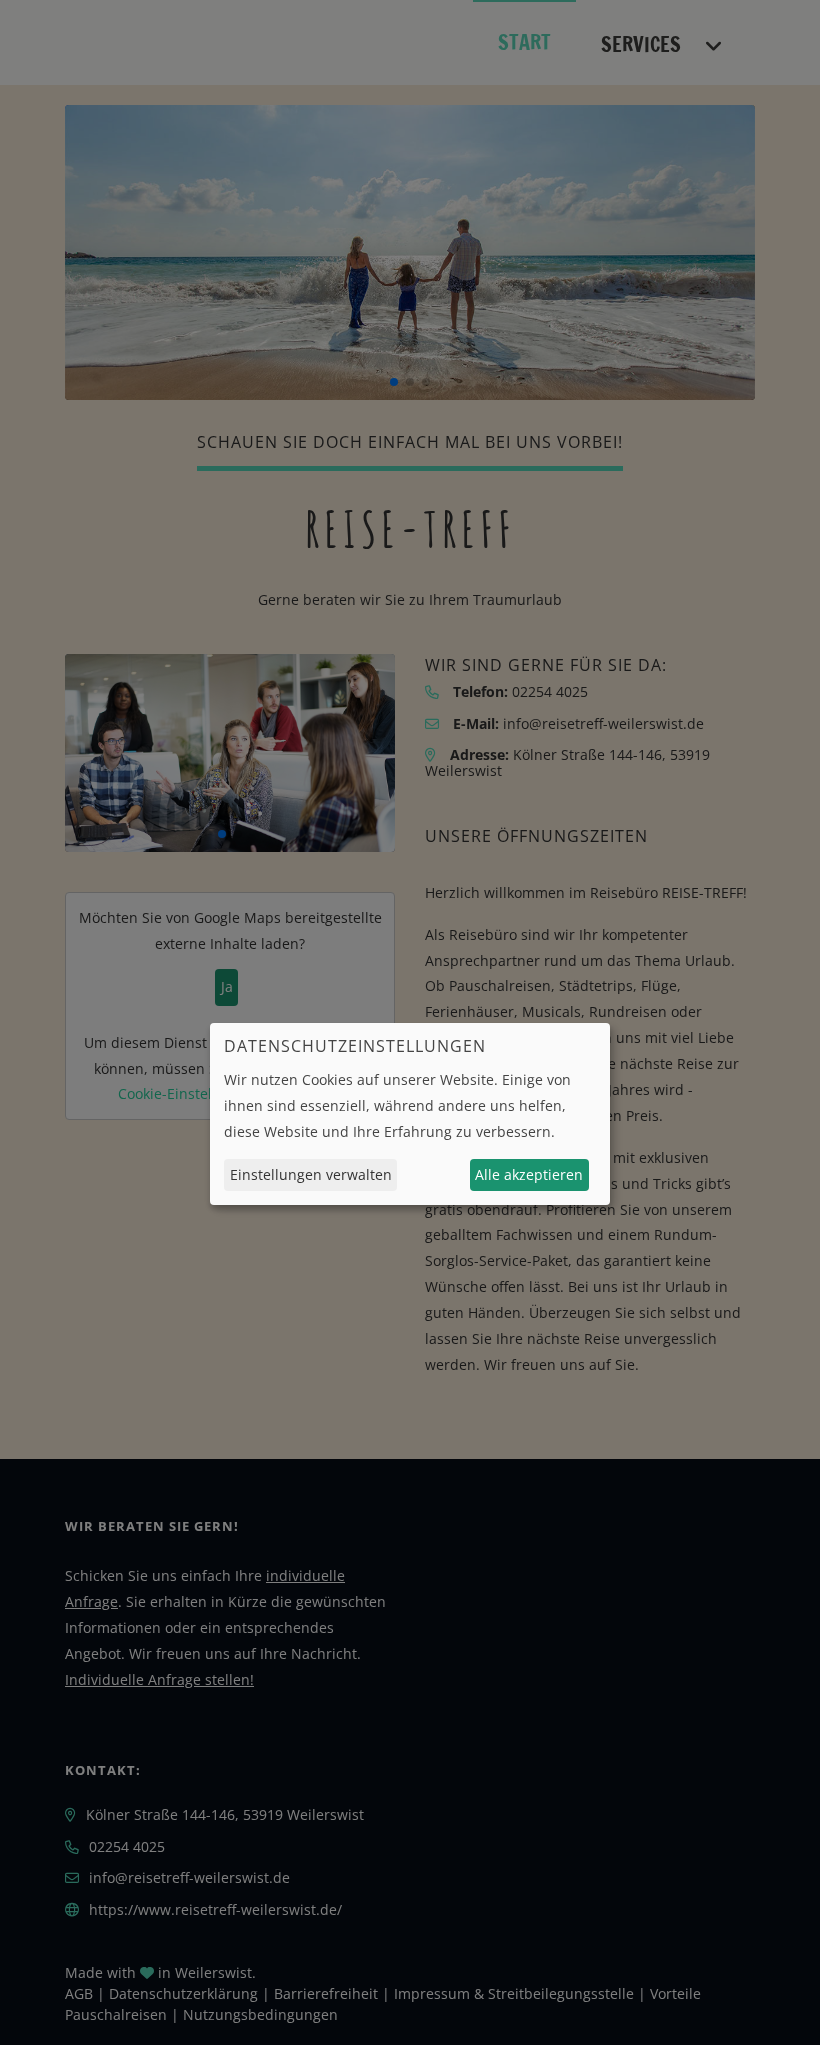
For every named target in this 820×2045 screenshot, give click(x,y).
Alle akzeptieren (529, 1174)
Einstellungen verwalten (311, 1174)
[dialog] (410, 1114)
